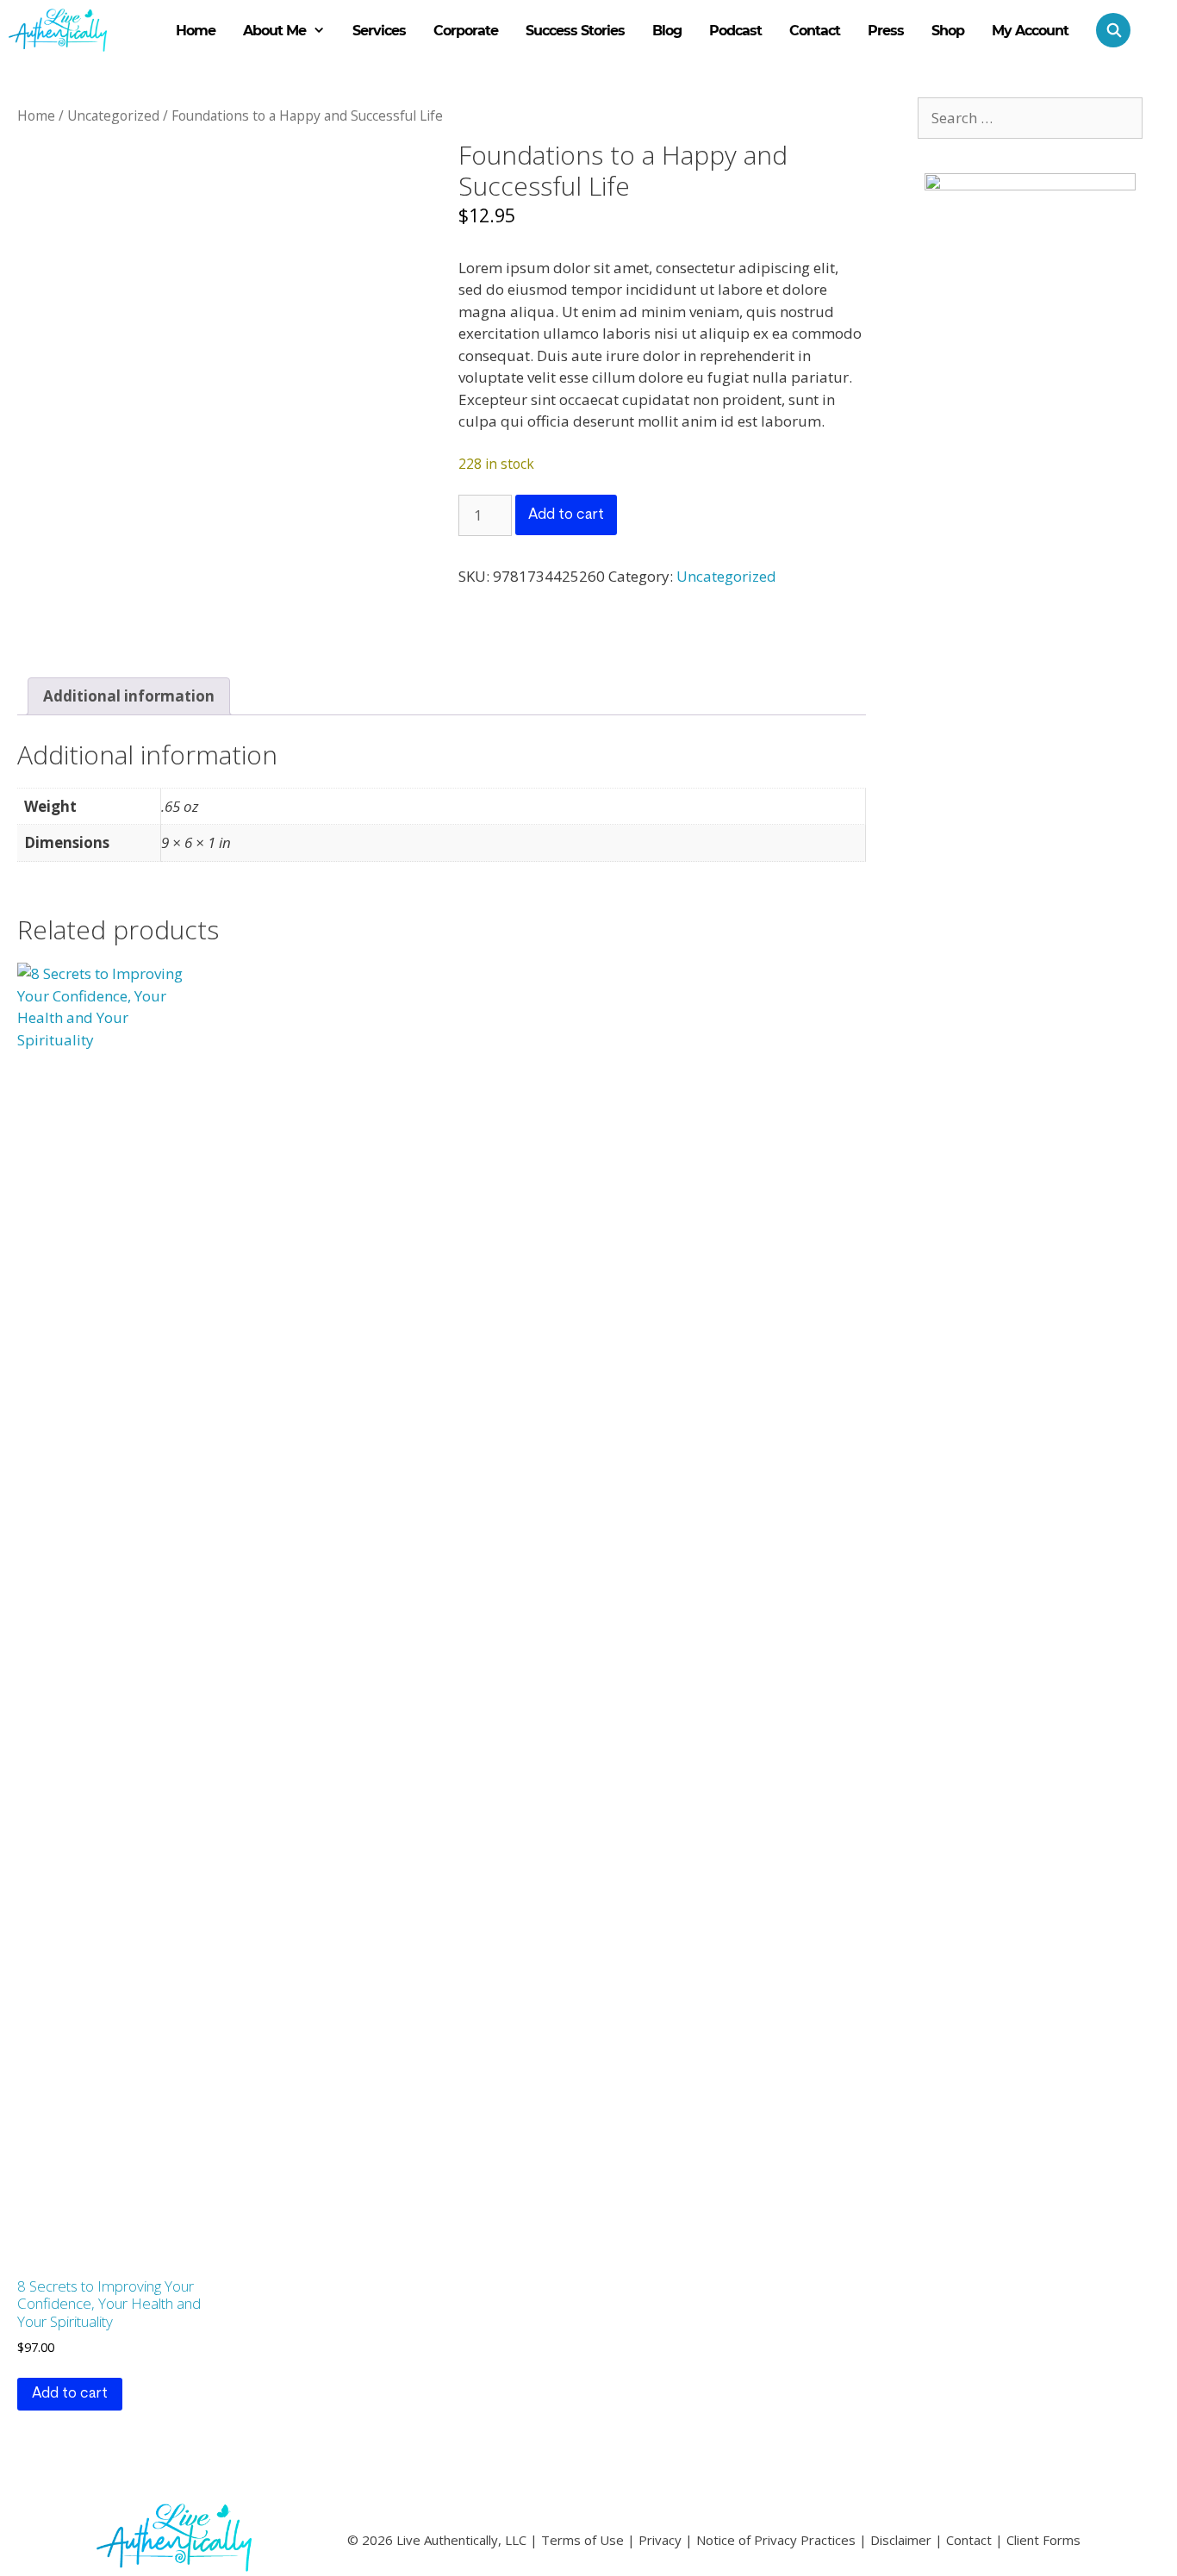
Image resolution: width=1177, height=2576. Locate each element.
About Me (274, 31)
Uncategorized (113, 115)
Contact (815, 31)
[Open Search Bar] (1106, 30)
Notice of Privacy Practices (776, 2540)
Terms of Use (582, 2540)
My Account (1030, 31)
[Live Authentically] (58, 30)
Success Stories (575, 31)
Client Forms (1043, 2540)
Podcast (735, 31)
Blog (667, 31)
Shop (948, 31)
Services (379, 31)
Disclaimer (901, 2540)
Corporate (466, 31)
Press (886, 31)
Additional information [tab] (129, 696)
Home (196, 31)
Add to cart (566, 515)
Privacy (660, 2540)
